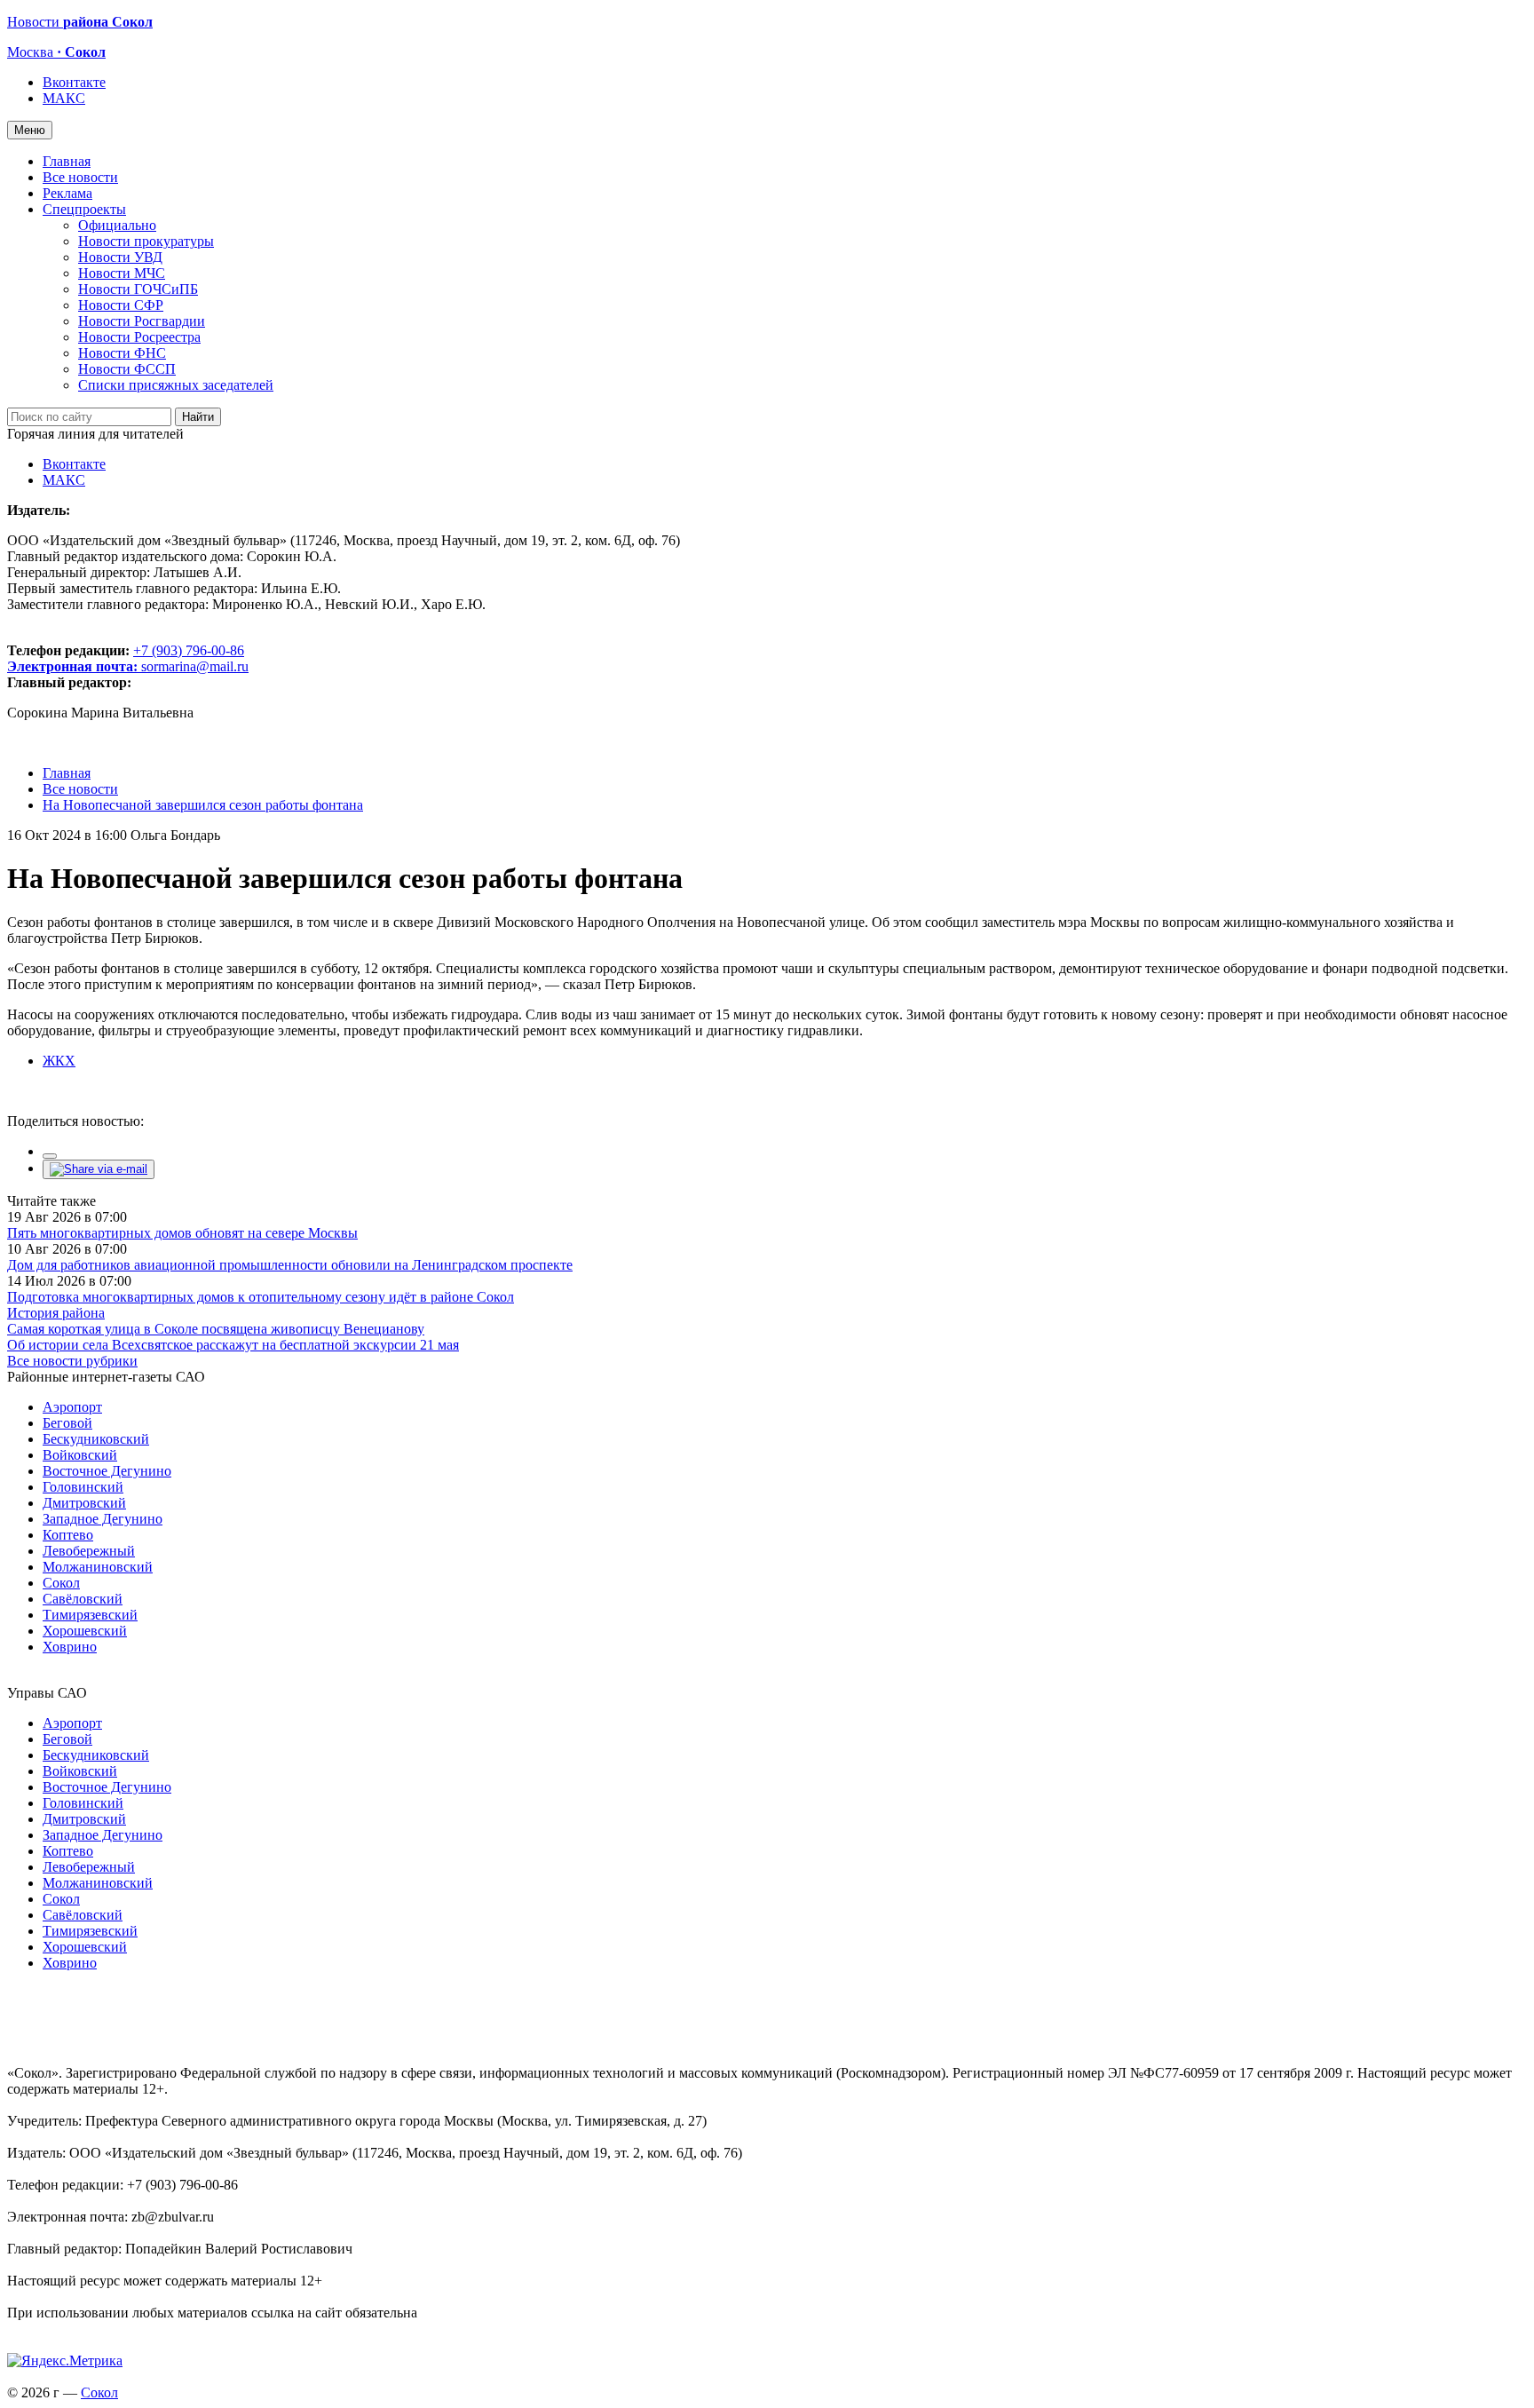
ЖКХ (59, 1061)
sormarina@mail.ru (195, 666)
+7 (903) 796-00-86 (126, 658)
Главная (67, 161)
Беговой (67, 1423)
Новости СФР (121, 305)
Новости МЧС (122, 273)
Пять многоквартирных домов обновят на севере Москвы (182, 1233)
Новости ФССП (127, 369)
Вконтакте (74, 82)
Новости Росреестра (139, 337)
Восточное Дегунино (107, 1471)
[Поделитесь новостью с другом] (99, 1169)
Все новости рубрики (72, 1361)
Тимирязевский (90, 1615)
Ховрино (70, 1647)
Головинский (83, 1487)
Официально (117, 225)
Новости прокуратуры (146, 241)
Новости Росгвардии (142, 321)
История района (56, 1313)
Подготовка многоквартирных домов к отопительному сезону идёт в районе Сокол (261, 1297)
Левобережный (89, 1551)
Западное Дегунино (103, 1519)
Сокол (61, 1583)
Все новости (80, 177)
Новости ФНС (122, 353)
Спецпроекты (84, 209)
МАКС (64, 98)
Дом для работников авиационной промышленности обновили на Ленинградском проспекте (290, 1265)
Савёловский (83, 1599)
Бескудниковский (96, 1439)
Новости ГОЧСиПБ (138, 289)
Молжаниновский (98, 1567)
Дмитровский (84, 1503)
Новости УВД (120, 257)
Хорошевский (85, 1631)
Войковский (80, 1455)
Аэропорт (72, 1407)
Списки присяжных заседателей (176, 385)
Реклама (67, 193)
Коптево (68, 1535)
